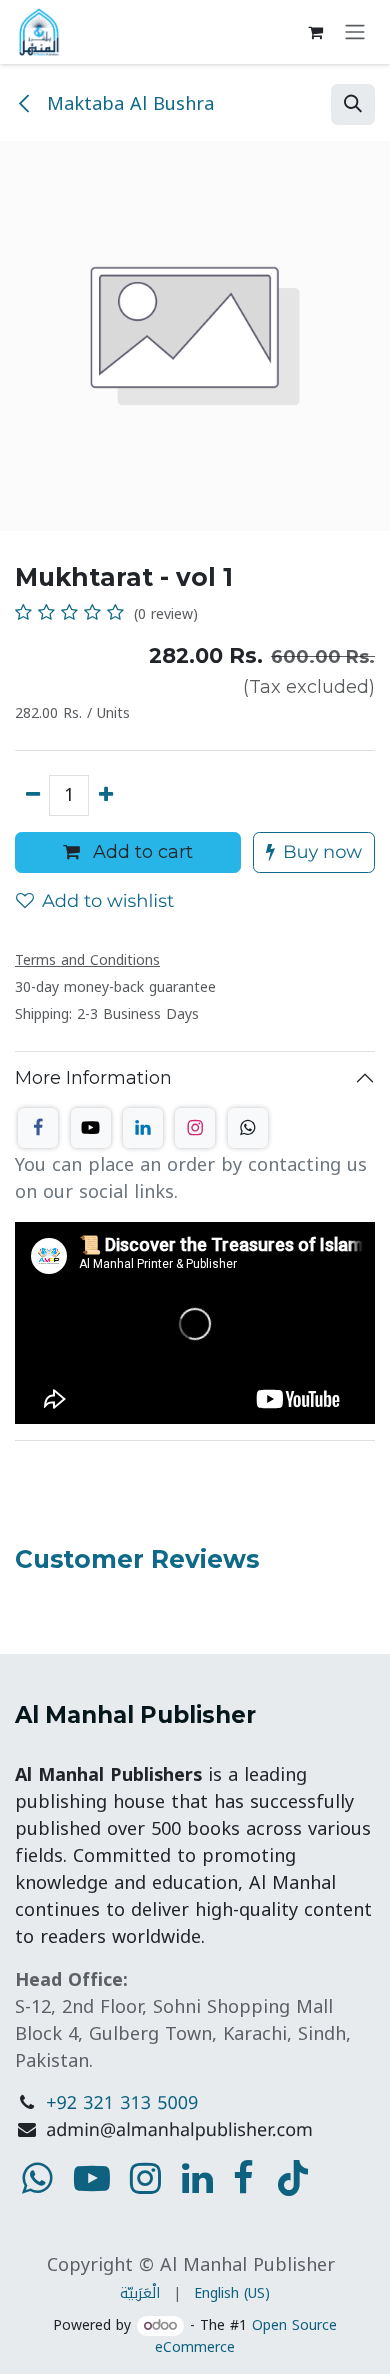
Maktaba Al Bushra (127, 104)
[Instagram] (195, 1128)
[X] (91, 1128)
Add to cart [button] (140, 852)
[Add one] (105, 795)
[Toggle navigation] (355, 32)
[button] (353, 104)
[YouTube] (293, 2178)
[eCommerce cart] (315, 32)
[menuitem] (140, 2293)
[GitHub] (248, 1128)
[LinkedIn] (143, 1128)
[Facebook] (38, 1128)
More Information (93, 1078)
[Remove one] (32, 795)
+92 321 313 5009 (122, 2104)
